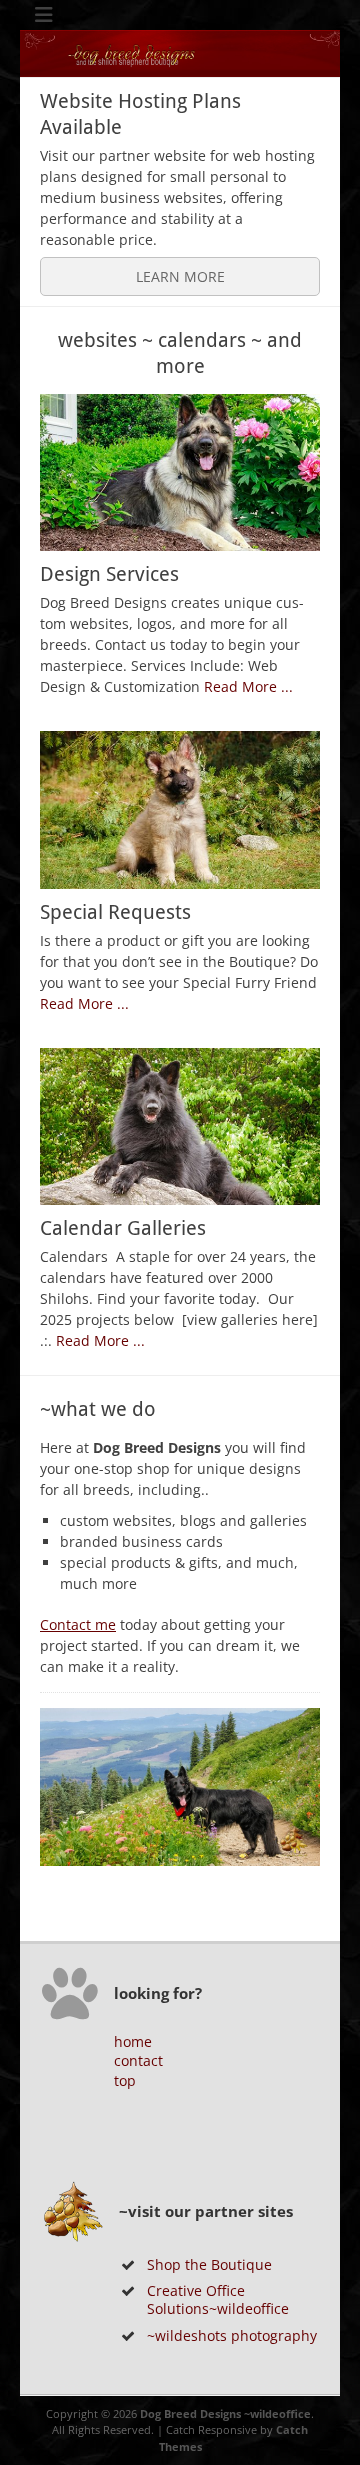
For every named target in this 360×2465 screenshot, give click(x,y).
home (133, 2041)
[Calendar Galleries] (180, 1127)
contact (138, 2060)
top (125, 2080)
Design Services (109, 574)
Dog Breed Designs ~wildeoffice (225, 2413)
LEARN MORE (180, 276)
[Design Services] (180, 473)
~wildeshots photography (232, 2335)
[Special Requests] (180, 810)
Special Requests (115, 912)
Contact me (78, 1624)
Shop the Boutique (209, 2264)
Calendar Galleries (123, 1228)
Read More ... (248, 686)
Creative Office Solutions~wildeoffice (218, 2299)
